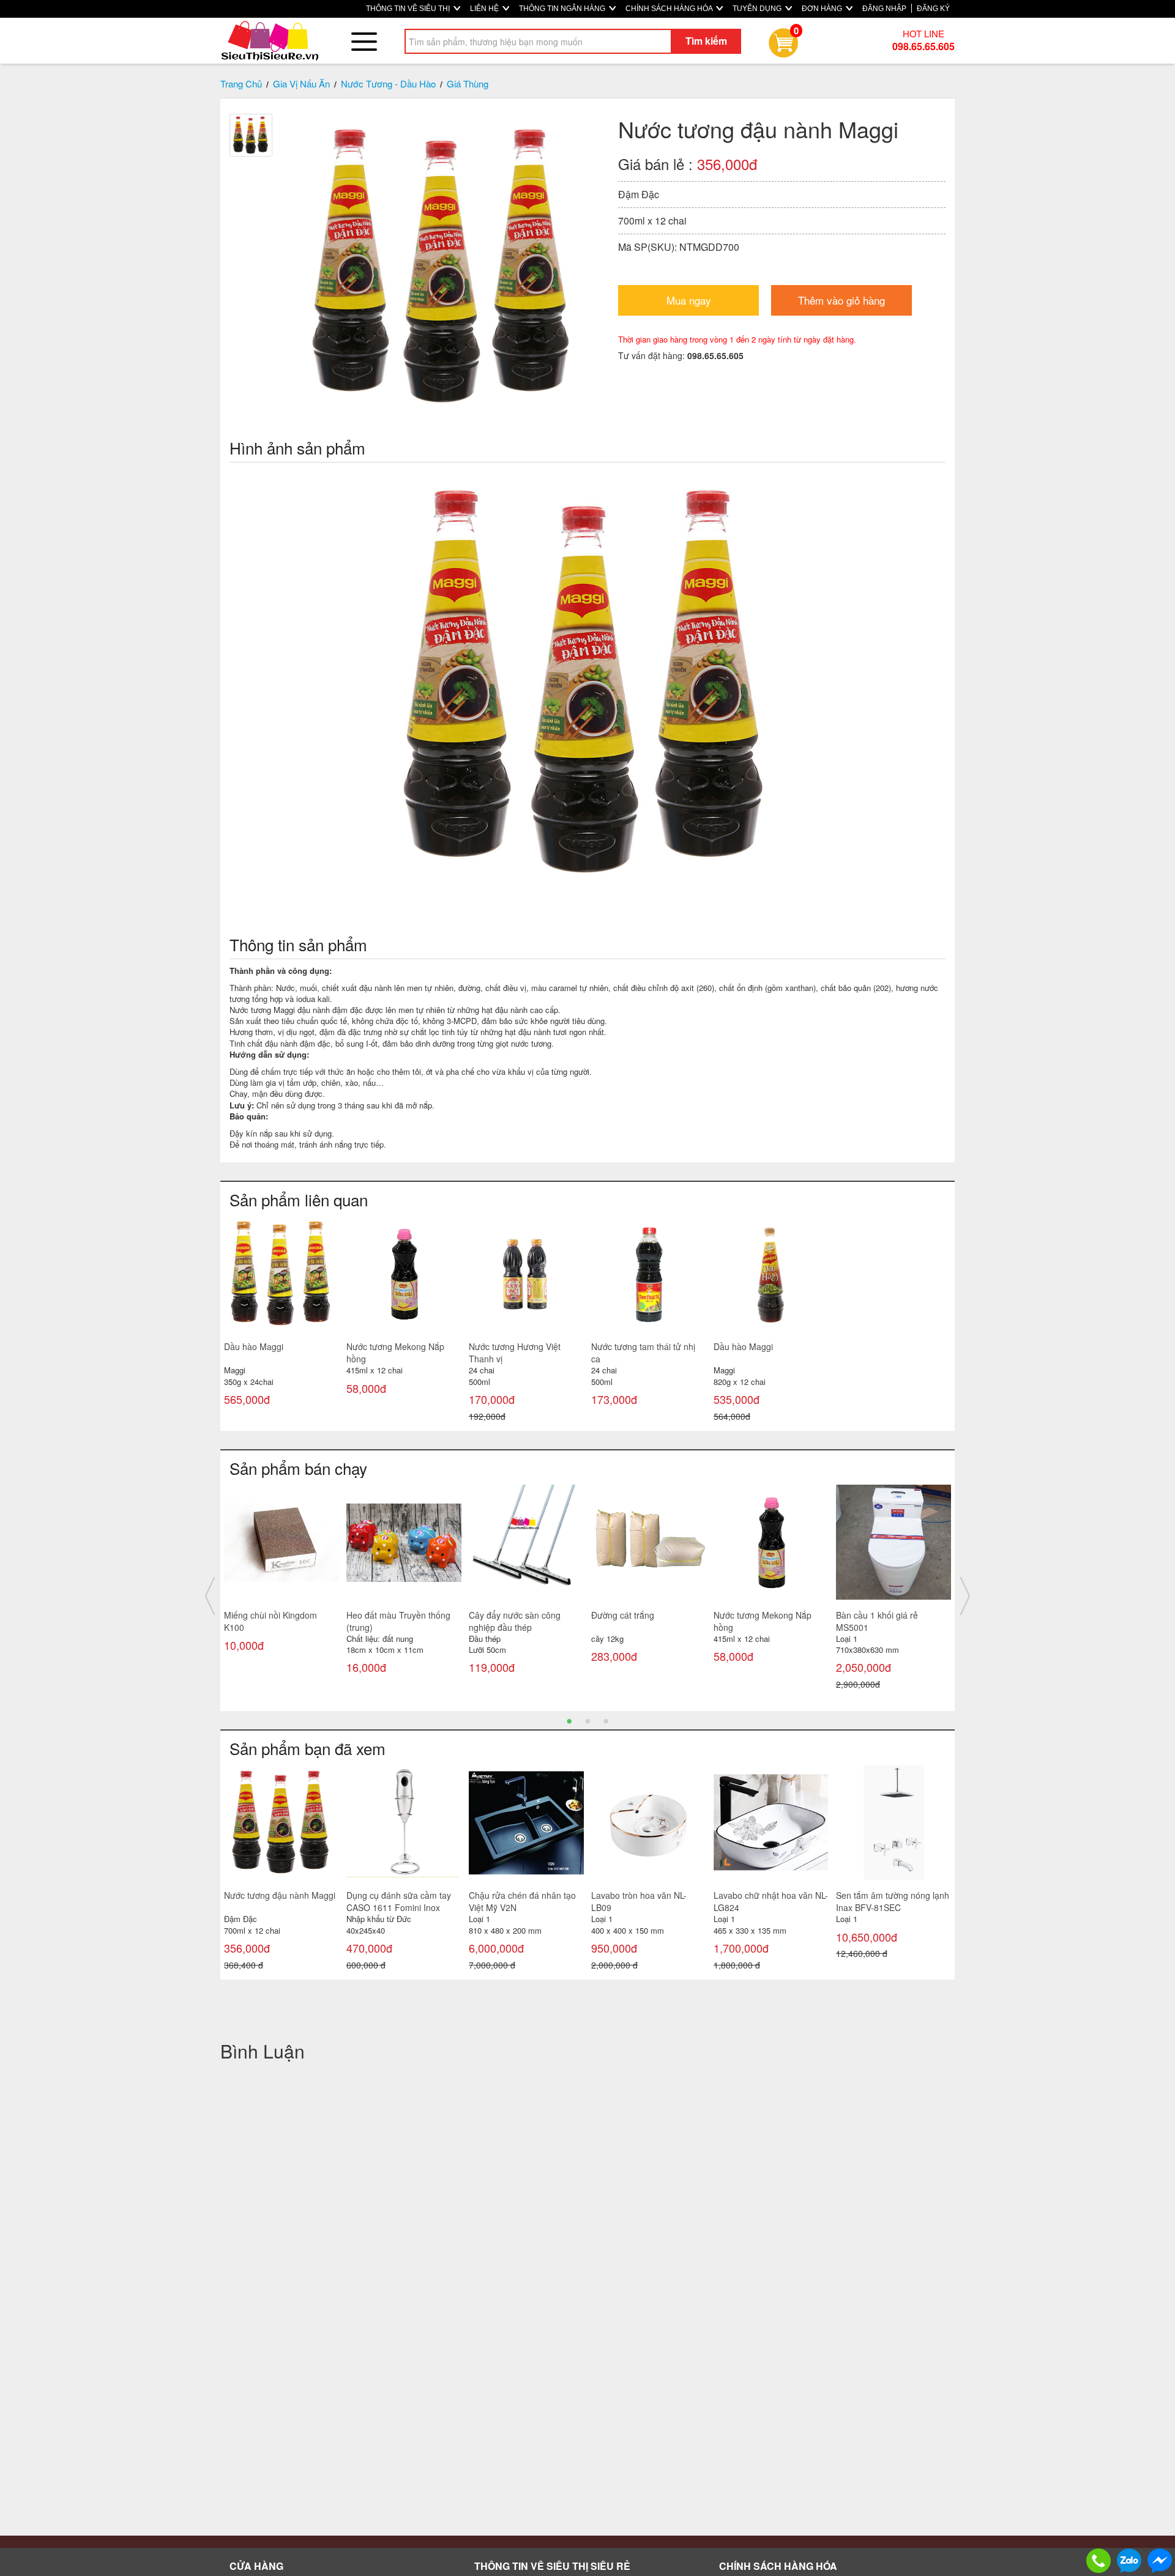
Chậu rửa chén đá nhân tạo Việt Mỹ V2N (522, 1901)
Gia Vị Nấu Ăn (301, 84)
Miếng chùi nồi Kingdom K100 (270, 1621)
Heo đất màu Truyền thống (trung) (398, 1621)
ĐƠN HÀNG (823, 9)
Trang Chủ (241, 84)
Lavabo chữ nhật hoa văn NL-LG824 (771, 1901)
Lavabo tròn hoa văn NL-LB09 (639, 1901)
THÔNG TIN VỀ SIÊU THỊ (409, 9)
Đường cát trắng (623, 1615)
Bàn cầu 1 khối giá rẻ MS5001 (877, 1621)
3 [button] (606, 1720)
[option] (282, 1322)
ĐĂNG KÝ (933, 9)
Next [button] (965, 1596)
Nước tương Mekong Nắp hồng (395, 1353)
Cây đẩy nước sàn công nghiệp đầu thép (515, 1621)
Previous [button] (210, 1596)
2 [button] (587, 1720)
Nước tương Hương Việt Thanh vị (515, 1353)
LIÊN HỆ (485, 9)
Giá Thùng (468, 84)
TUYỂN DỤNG (758, 9)
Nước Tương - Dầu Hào (388, 84)
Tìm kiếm (706, 41)
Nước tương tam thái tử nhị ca (643, 1353)
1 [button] (569, 1720)
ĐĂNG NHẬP (884, 9)
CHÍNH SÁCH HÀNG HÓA (670, 9)
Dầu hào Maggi (254, 1346)
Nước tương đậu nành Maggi (280, 1895)
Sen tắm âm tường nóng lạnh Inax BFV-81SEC (893, 1901)
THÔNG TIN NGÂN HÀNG (563, 9)
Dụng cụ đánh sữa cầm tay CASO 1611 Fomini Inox (399, 1901)
